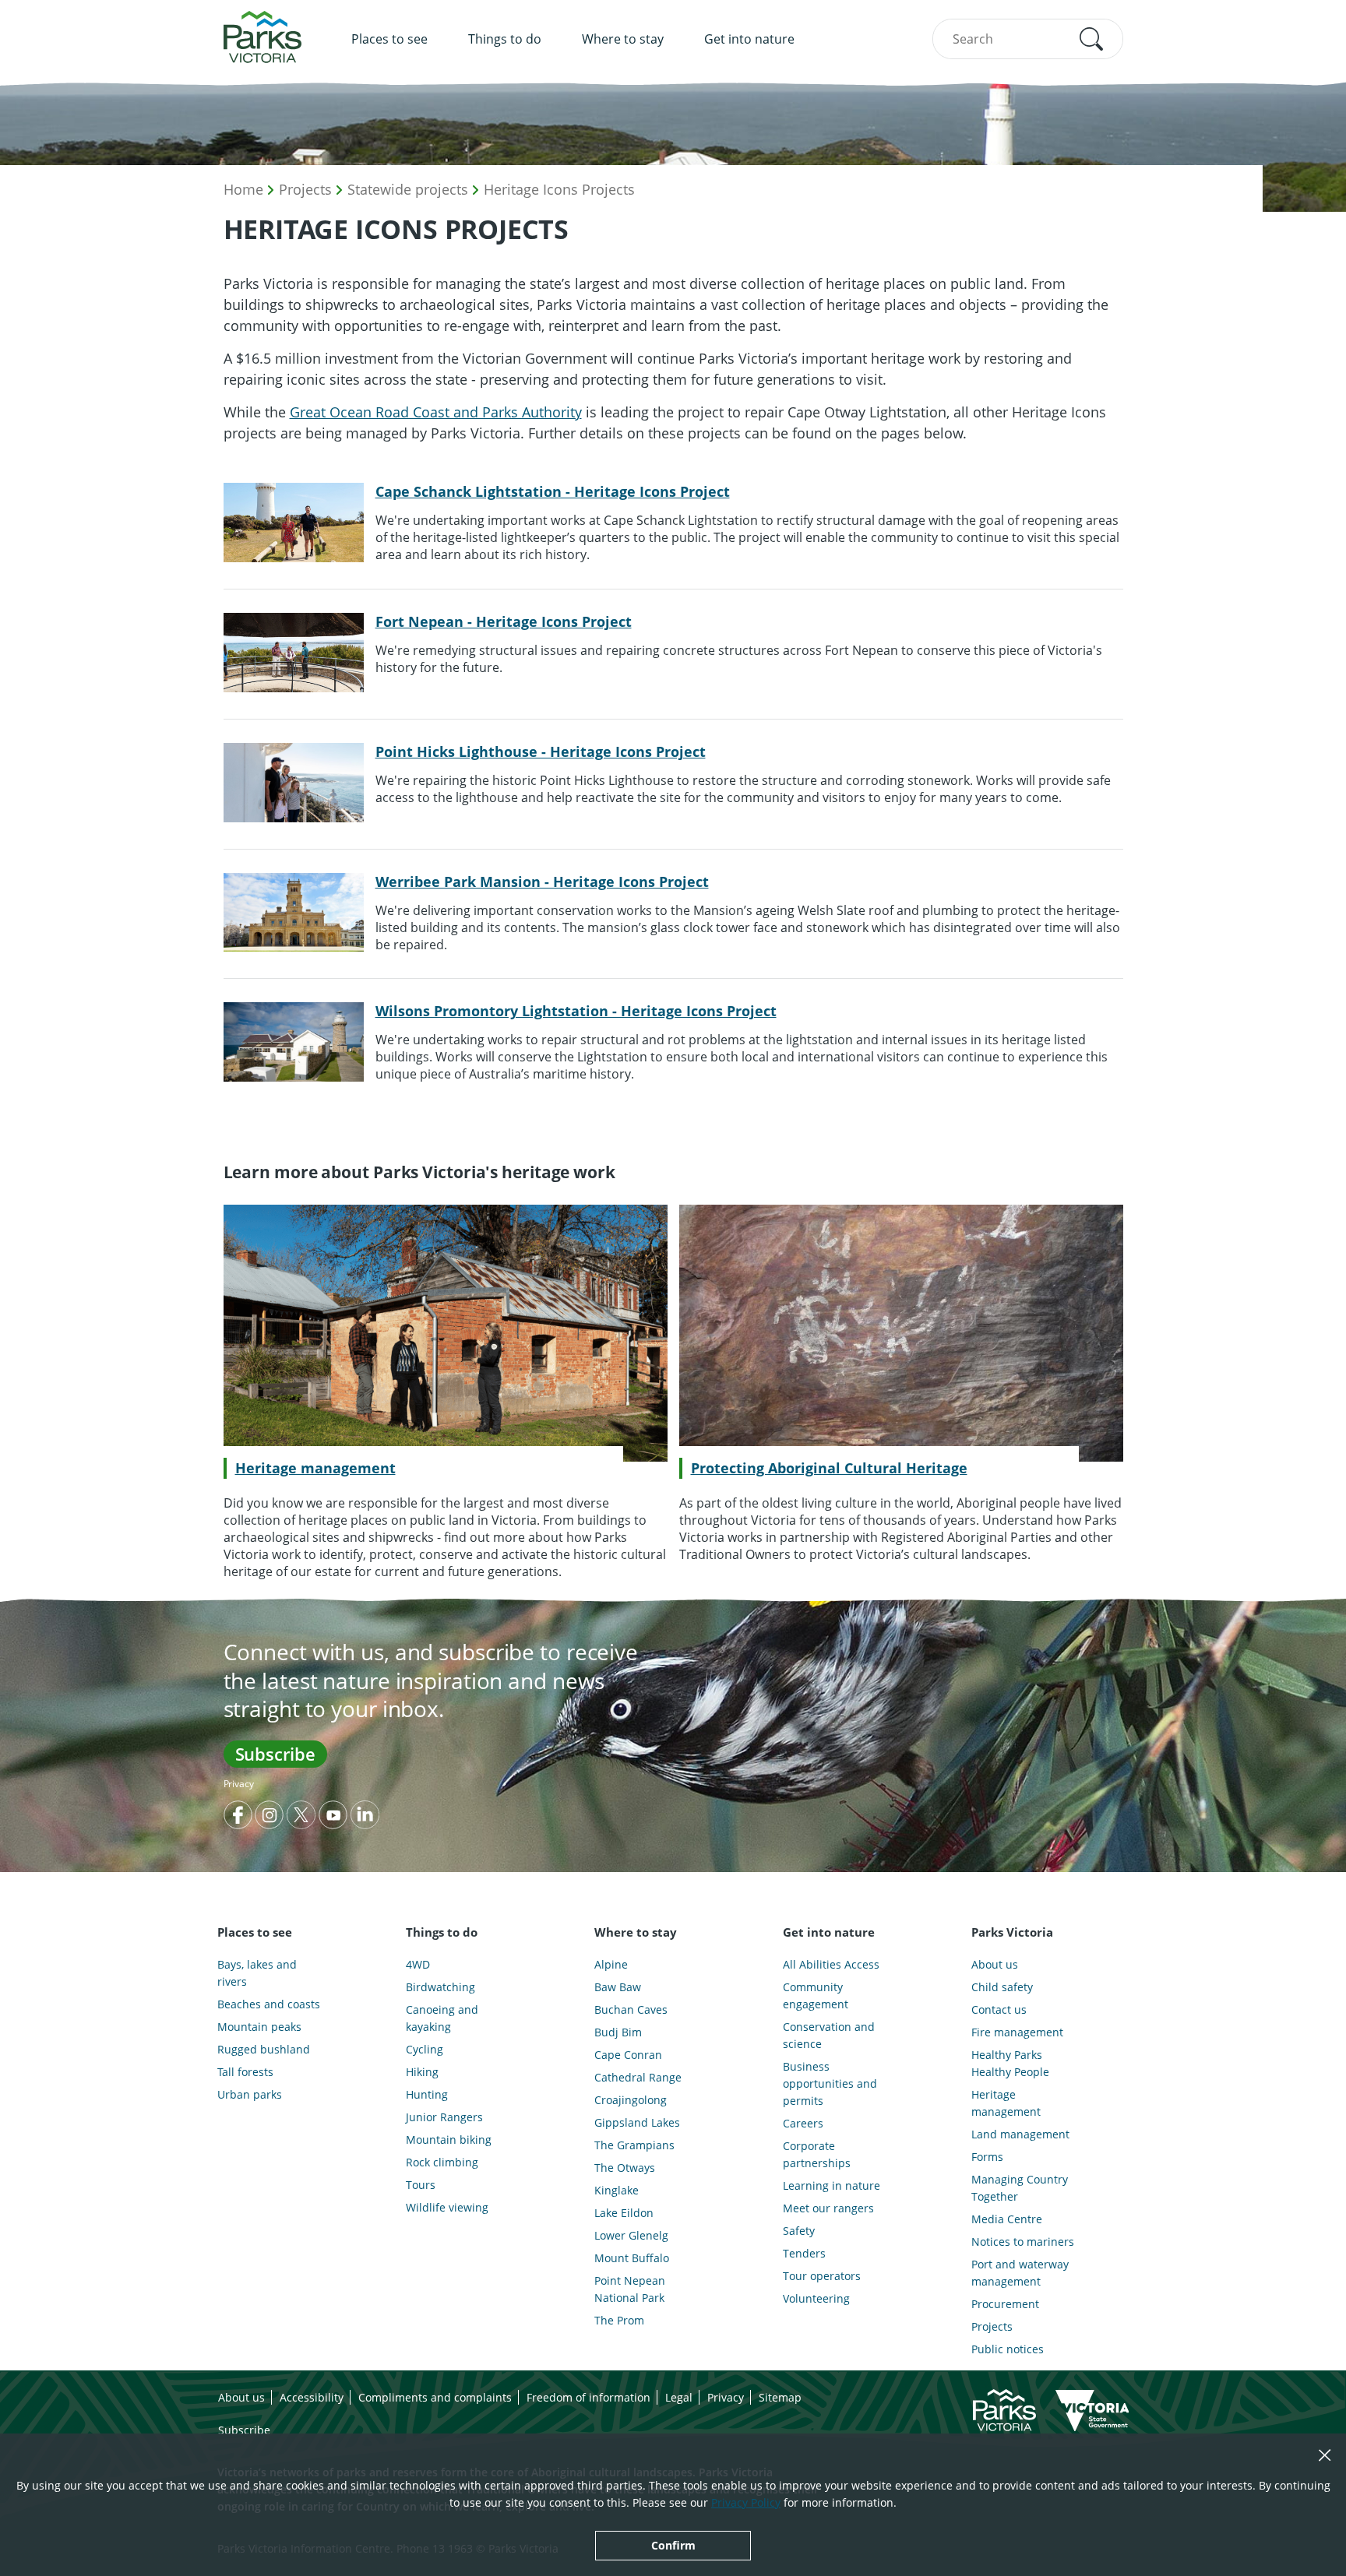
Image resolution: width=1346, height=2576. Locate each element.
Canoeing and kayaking (442, 2018)
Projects (305, 189)
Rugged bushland (264, 2049)
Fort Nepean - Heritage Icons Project (504, 621)
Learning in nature (832, 2185)
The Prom (619, 2320)
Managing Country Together (1020, 2188)
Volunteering (816, 2298)
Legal (679, 2397)
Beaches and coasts (269, 2004)
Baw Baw (618, 1987)
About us (995, 1964)
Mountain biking (449, 2140)
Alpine (611, 1964)
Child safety (1002, 1987)
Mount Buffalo (632, 2258)
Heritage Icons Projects (559, 189)
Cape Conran (628, 2055)
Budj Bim (618, 2032)
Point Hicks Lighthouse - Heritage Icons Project (541, 751)
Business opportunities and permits (830, 2083)
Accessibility (312, 2397)
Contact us (999, 2009)
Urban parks (250, 2094)
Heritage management (315, 1468)
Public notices (1008, 2349)
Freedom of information (588, 2397)
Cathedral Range (638, 2077)
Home (243, 189)
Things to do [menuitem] (505, 39)
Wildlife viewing (447, 2207)
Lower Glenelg (631, 2235)
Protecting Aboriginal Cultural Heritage (829, 1468)
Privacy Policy (746, 2502)
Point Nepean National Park (630, 2289)
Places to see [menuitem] (389, 39)
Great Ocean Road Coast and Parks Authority (436, 412)
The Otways (625, 2168)
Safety (799, 2231)
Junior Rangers (444, 2117)
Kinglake (617, 2190)
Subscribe (275, 1754)
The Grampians (634, 2145)
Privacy (239, 1784)
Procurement (1005, 2304)
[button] (1091, 39)
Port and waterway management (1020, 2273)
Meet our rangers (828, 2208)
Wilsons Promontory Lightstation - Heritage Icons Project (576, 1011)
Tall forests (245, 2072)
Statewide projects (408, 189)
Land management (1020, 2134)
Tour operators (822, 2276)
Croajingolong (631, 2100)
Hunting (427, 2094)
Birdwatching (440, 1987)
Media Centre (1007, 2219)
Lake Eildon (624, 2213)
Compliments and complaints (435, 2397)
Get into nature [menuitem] (749, 39)
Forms (987, 2157)
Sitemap (780, 2397)
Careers (803, 2123)
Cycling (425, 2049)
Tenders (804, 2253)
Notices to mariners (1023, 2242)
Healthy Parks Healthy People (1010, 2063)
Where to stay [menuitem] (623, 39)
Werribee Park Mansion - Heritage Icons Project (542, 882)
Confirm (673, 2545)
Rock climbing (442, 2162)
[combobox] (1028, 39)
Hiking (422, 2072)
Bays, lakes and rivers (257, 1973)
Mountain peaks (259, 2027)
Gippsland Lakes (637, 2122)
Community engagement (816, 1995)
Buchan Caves (631, 2009)
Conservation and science (829, 2035)
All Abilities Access (831, 1964)
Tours (421, 2185)
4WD (418, 1964)
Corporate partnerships (817, 2154)
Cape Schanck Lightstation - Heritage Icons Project (553, 491)
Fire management (1017, 2032)
